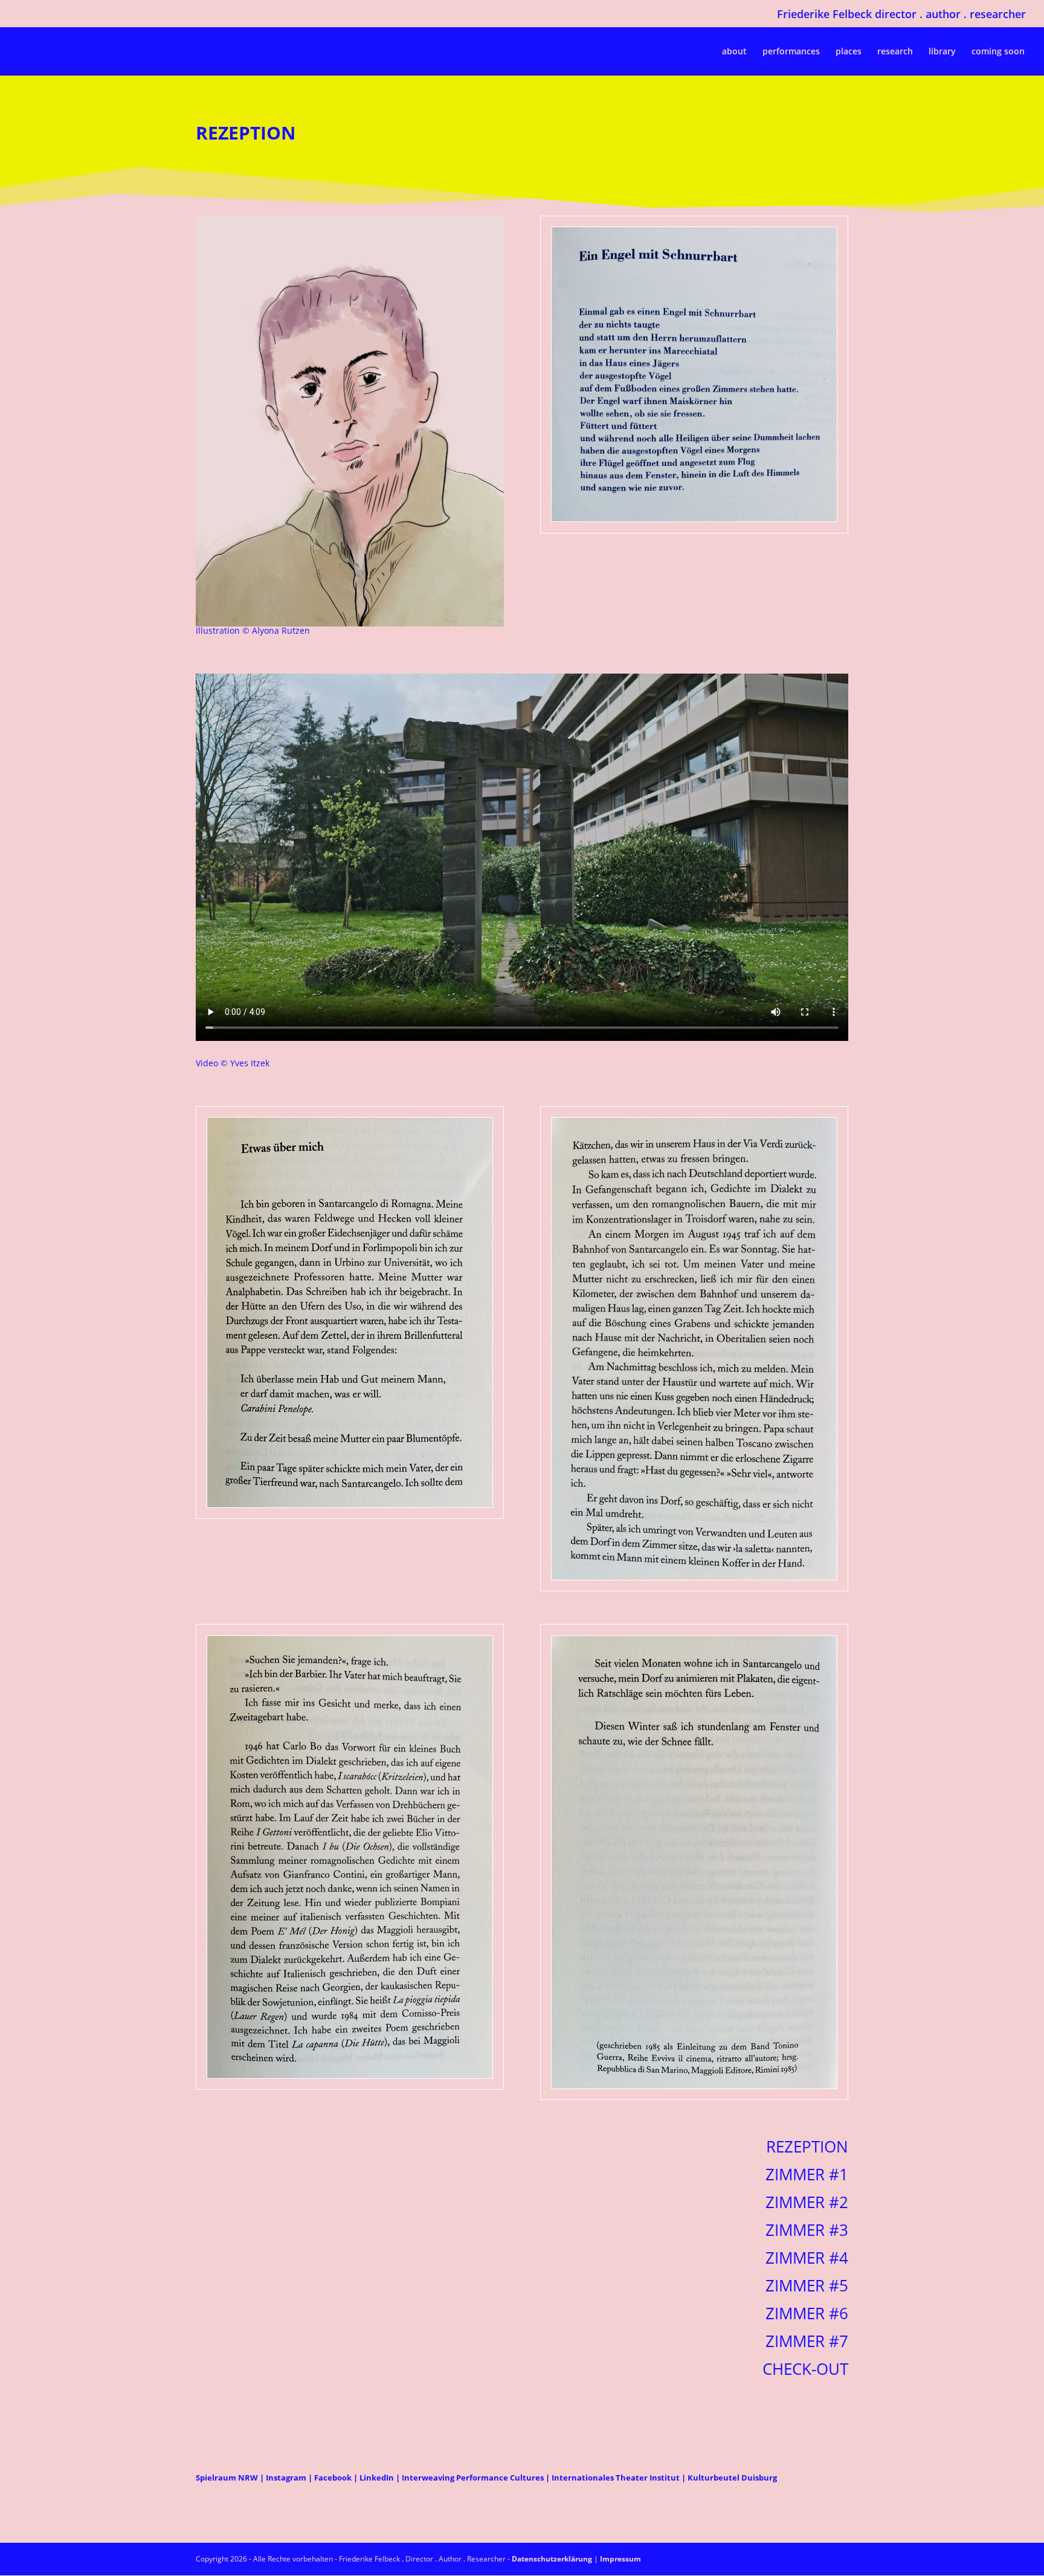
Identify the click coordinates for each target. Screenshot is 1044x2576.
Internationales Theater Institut (616, 2478)
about (734, 52)
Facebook (333, 2478)
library (942, 52)
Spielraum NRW (228, 2478)
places (849, 52)
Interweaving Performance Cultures (473, 2478)
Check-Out (805, 2369)
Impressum (620, 2559)
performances (791, 52)
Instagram (286, 2478)
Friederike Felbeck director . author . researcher (901, 15)
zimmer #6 (807, 2313)
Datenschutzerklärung (552, 2559)
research (895, 52)
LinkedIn (377, 2478)
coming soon (998, 52)
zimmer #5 (807, 2285)
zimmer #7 (807, 2341)
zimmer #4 (807, 2258)
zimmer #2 (807, 2202)
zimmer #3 (807, 2230)
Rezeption (807, 2146)
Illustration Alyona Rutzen (253, 630)
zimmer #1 (807, 2174)
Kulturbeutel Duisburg (732, 2478)
